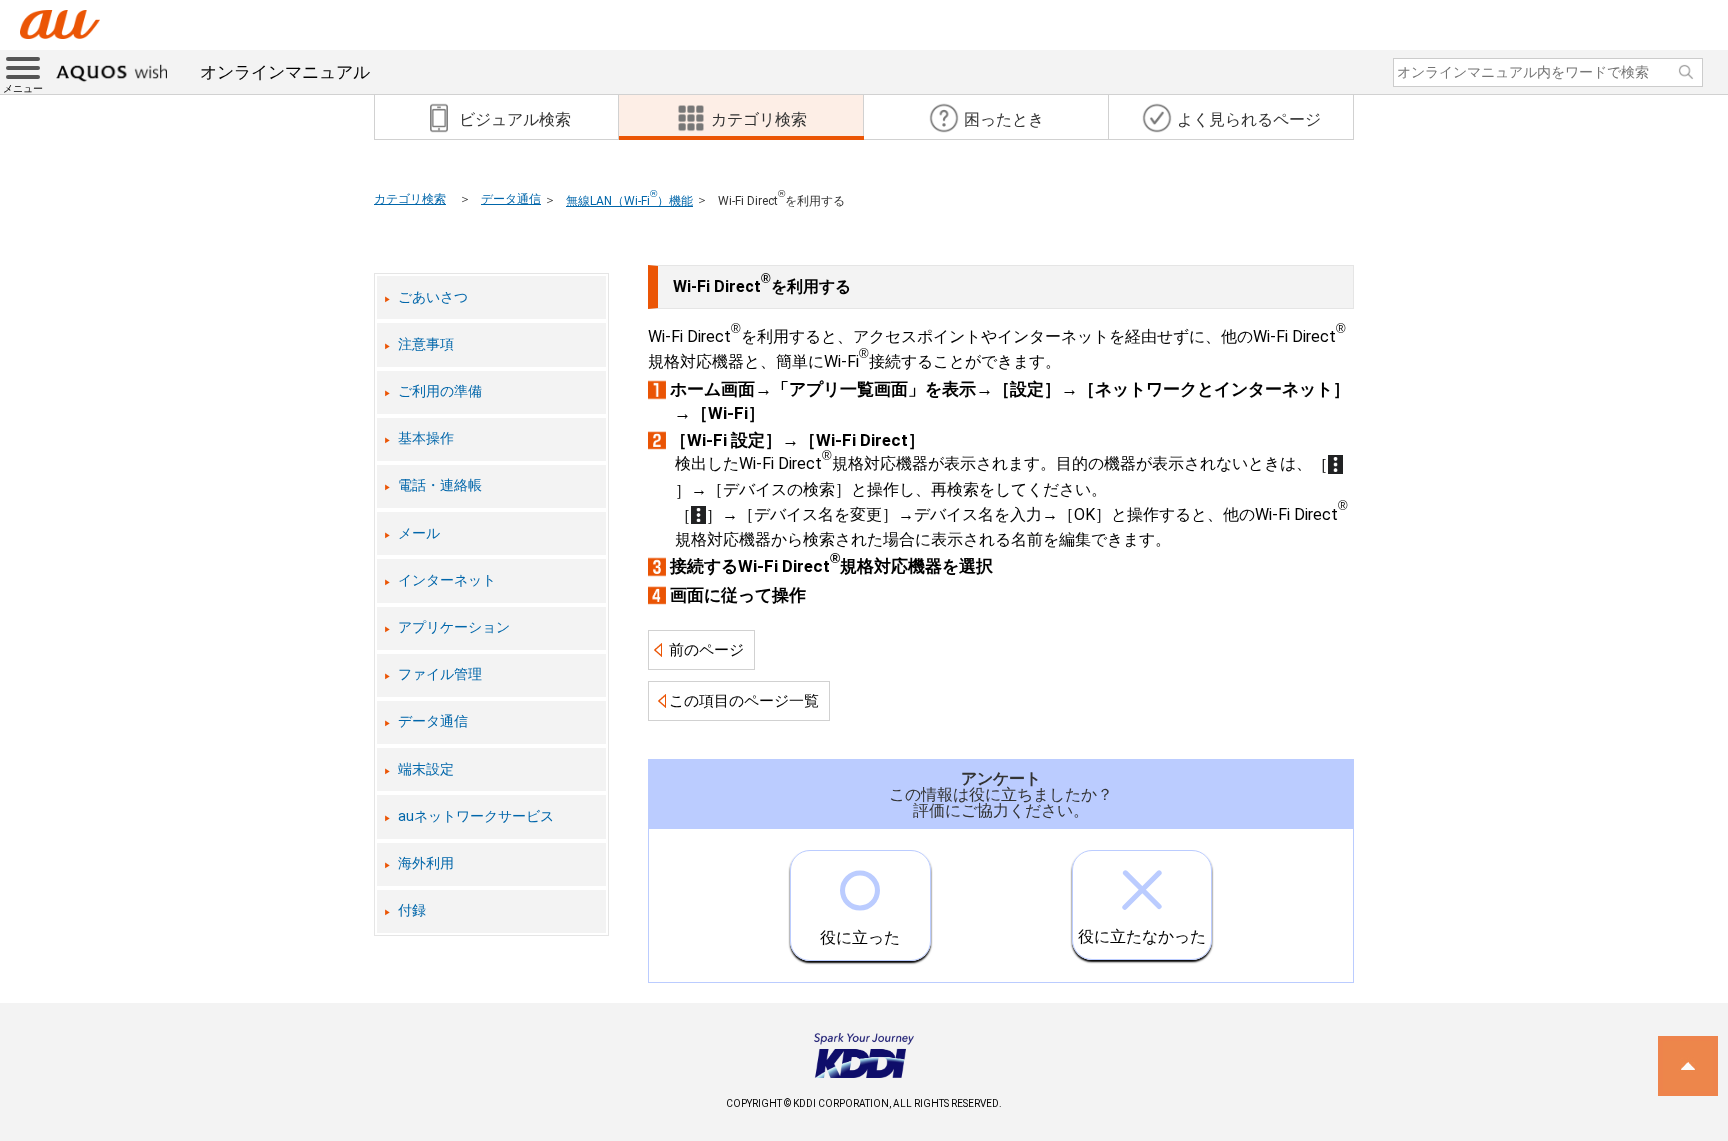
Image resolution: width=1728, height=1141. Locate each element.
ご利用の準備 (440, 391)
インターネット (447, 580)
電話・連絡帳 (440, 485)
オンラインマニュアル (285, 72)
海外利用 (426, 863)
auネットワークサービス (476, 816)
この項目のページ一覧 (744, 701)
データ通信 (511, 199)
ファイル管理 (440, 674)
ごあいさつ (433, 297)
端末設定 (426, 769)
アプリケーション (454, 627)
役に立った (860, 937)
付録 (412, 910)
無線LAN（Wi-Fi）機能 (629, 201)
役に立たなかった (1142, 936)
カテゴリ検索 (410, 199)
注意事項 (426, 344)
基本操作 (426, 438)
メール (419, 533)
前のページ (706, 650)
